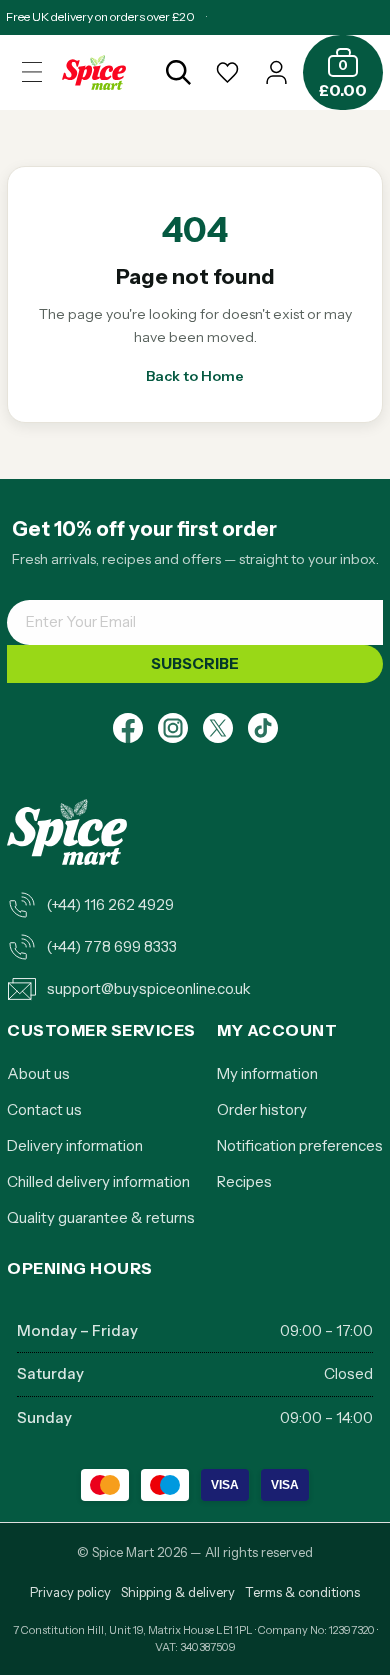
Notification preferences (300, 1145)
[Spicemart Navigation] (32, 72)
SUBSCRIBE (195, 663)
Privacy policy (70, 1592)
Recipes (244, 1181)
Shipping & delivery (178, 1592)
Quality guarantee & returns (101, 1217)
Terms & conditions (302, 1592)
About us (38, 1073)
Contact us (44, 1109)
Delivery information (75, 1145)
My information (267, 1073)
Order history (262, 1109)
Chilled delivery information (98, 1181)
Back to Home (195, 376)
